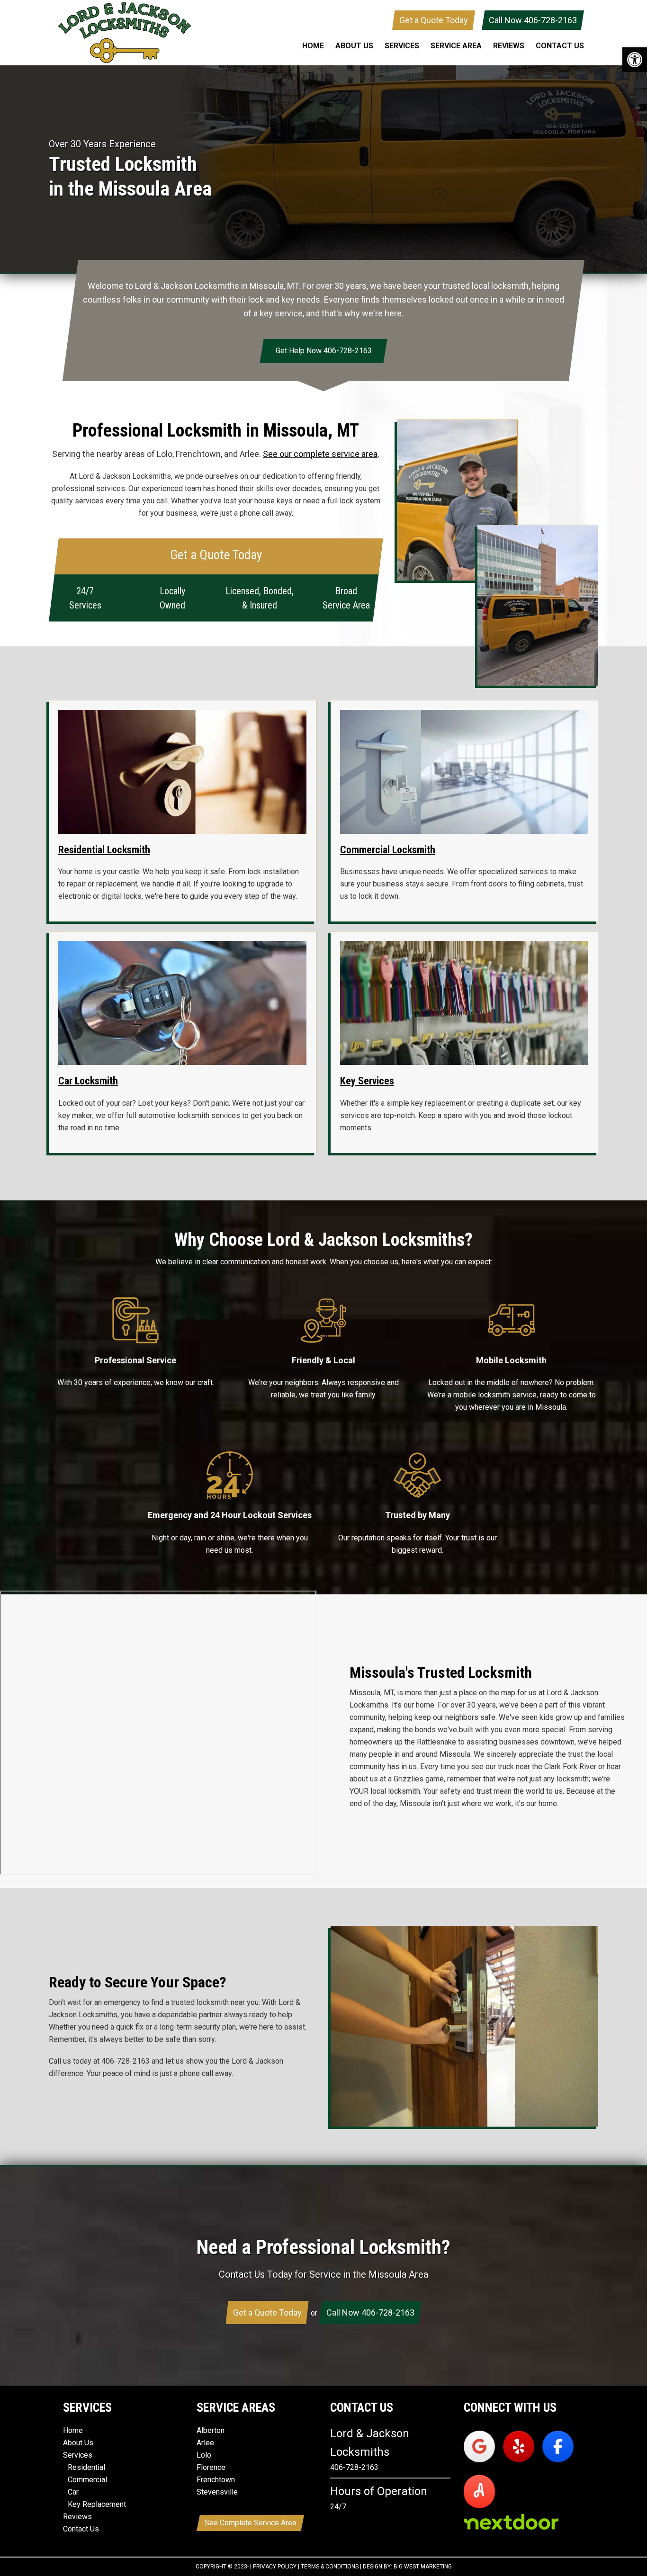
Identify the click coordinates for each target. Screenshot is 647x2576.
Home (73, 2431)
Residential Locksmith (104, 850)
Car (73, 2492)
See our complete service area (320, 454)
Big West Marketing (423, 2567)
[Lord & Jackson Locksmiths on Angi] (479, 2491)
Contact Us (81, 2529)
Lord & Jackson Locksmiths (125, 33)
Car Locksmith (88, 1081)
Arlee (205, 2443)
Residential (86, 2468)
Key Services (367, 1081)
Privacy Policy (275, 2567)
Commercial (87, 2480)
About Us (78, 2443)
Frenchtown (216, 2480)
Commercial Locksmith (388, 850)
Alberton (211, 2431)
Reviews (77, 2517)
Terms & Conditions (330, 2567)
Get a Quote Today (434, 20)
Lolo (204, 2455)
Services (78, 2455)
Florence (211, 2468)
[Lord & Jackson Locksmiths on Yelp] (519, 2446)
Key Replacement (97, 2505)
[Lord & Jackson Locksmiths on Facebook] (558, 2446)
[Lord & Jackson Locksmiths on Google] (479, 2446)
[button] (635, 60)
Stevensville (217, 2492)
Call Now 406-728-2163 (533, 20)
